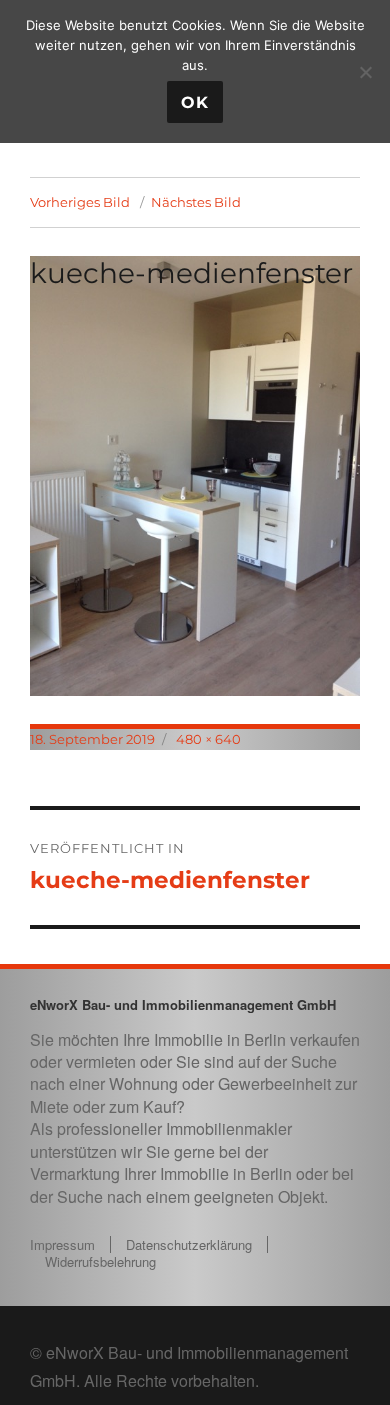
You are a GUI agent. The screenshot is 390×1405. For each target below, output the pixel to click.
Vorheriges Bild (80, 202)
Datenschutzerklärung (189, 1244)
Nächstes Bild (196, 202)
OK (195, 102)
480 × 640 (208, 739)
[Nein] (365, 72)
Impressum (62, 1244)
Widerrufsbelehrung (100, 1261)
